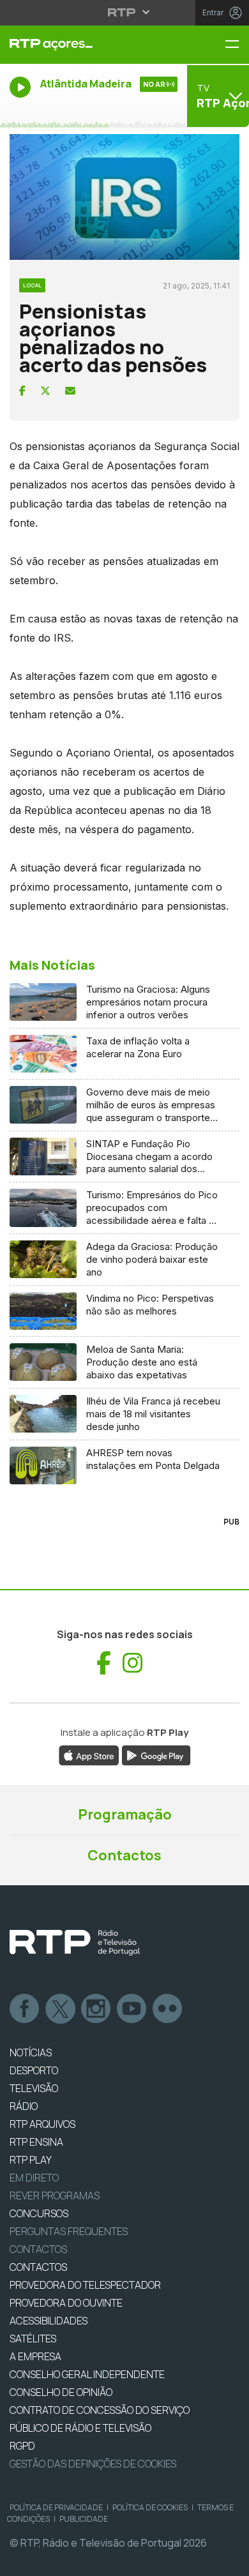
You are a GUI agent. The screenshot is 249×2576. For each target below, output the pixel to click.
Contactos (124, 1855)
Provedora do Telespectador (85, 2285)
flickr (168, 2009)
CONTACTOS (38, 2267)
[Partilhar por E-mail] (70, 391)
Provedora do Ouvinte (66, 2303)
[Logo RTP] (75, 1943)
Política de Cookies (150, 2507)
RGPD (22, 2446)
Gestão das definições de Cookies (93, 2464)
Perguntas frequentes (69, 2231)
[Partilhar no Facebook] (22, 391)
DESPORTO (34, 2070)
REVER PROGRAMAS (55, 2196)
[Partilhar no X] (45, 391)
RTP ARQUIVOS (42, 2124)
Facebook (25, 2009)
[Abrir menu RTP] (125, 12)
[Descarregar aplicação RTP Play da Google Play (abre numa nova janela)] (156, 1754)
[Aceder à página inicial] (83, 45)
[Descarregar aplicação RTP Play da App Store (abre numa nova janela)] (89, 1754)
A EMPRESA (35, 2356)
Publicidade (84, 2519)
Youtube (132, 2009)
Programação (125, 1814)
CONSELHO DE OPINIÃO (61, 2392)
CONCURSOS (39, 2213)
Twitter (61, 2009)
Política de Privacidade (56, 2507)
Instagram (96, 2009)
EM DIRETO (34, 2178)
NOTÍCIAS (31, 2053)
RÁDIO (24, 2106)
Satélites (33, 2339)
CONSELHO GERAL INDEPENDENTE (87, 2374)
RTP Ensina (36, 2142)
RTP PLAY (31, 2160)
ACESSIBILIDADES (49, 2321)
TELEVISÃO (34, 2088)
